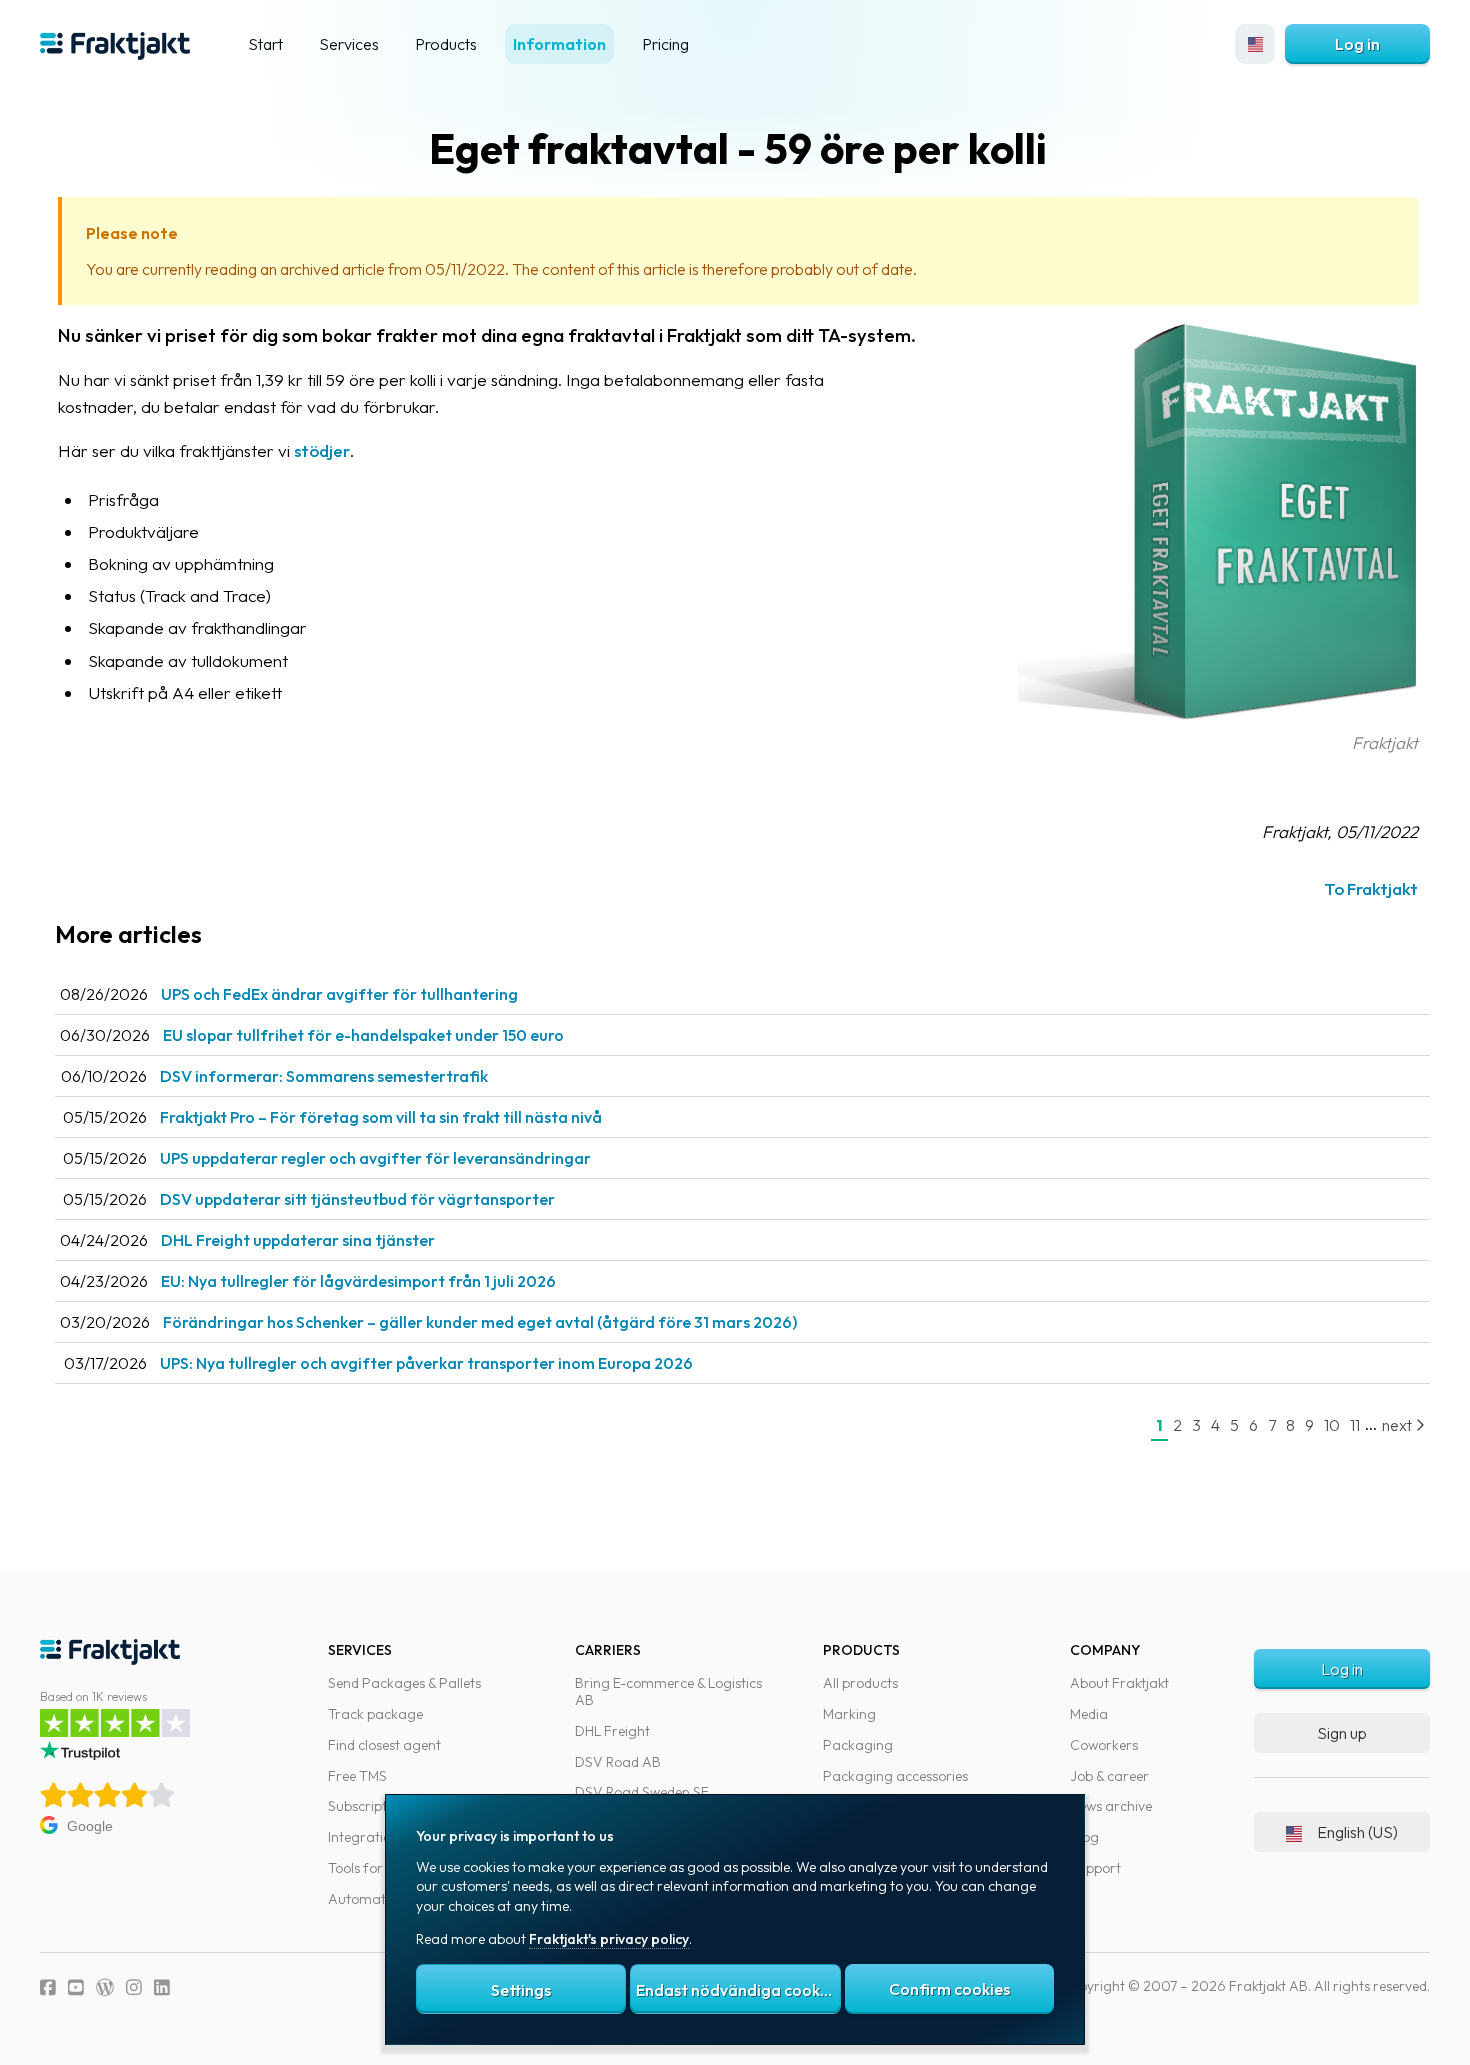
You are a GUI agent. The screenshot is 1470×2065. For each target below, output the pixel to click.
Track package (375, 1714)
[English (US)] (1255, 44)
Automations (369, 1899)
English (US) (1357, 1832)
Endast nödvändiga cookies (738, 1990)
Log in (1357, 44)
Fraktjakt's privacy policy (609, 1939)
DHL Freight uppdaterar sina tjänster (298, 1240)
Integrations (366, 1837)
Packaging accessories (895, 1776)
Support (1095, 1868)
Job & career (1109, 1776)
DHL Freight (612, 1731)
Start (265, 44)
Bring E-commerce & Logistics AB (668, 1691)
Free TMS (357, 1776)
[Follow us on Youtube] (76, 1987)
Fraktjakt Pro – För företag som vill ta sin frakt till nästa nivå (381, 1117)
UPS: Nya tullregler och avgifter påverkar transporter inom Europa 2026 (426, 1363)
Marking (849, 1714)
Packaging (858, 1745)
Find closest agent (384, 1745)
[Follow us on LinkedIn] (162, 1987)
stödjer (322, 450)
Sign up (1342, 1733)
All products (860, 1683)
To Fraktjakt (1371, 888)
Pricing (665, 44)
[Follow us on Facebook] (48, 1987)
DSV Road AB (618, 1762)
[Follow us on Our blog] (105, 1987)
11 (1355, 1425)
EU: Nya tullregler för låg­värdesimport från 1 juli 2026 (358, 1281)
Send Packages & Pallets (404, 1683)
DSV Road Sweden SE (642, 1792)
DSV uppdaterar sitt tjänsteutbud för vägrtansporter (357, 1199)
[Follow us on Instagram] (134, 1987)
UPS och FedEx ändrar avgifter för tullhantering (339, 994)
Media (1089, 1714)
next (1398, 1425)
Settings (521, 1990)
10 (1332, 1425)
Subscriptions (370, 1806)
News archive (1111, 1806)
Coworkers (1104, 1745)
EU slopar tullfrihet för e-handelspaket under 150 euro (363, 1035)
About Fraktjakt (1119, 1683)
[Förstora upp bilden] (1218, 715)
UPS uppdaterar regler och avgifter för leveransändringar (375, 1158)
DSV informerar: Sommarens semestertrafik (324, 1076)
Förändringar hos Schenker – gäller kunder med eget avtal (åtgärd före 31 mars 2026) (480, 1322)
